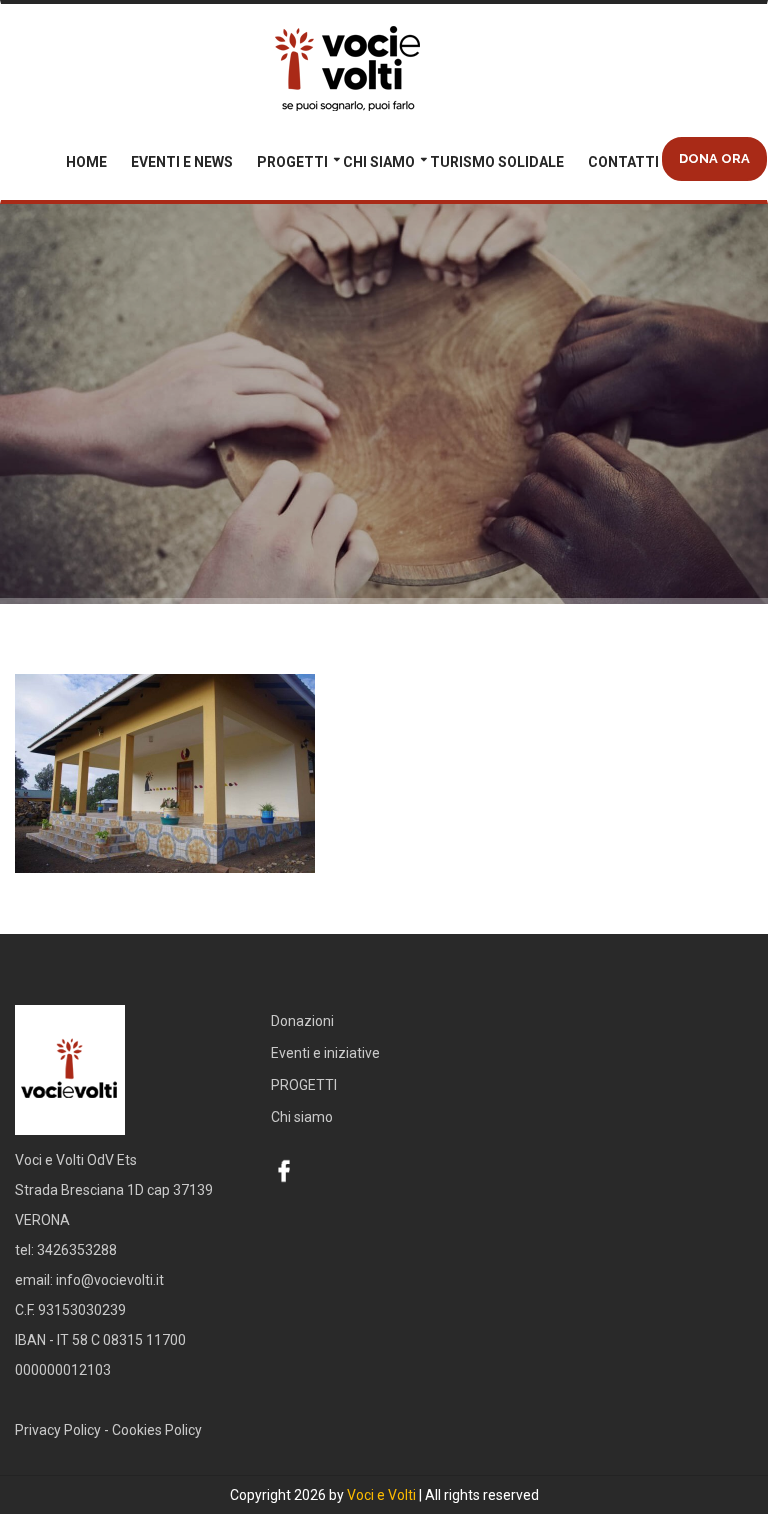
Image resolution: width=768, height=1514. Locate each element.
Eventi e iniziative (325, 1053)
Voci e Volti (381, 1495)
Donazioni (302, 1021)
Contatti (623, 162)
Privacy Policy (58, 1430)
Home (86, 162)
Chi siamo (379, 162)
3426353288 (77, 1250)
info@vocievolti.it (110, 1280)
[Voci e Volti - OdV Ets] (384, 71)
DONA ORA (714, 158)
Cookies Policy (157, 1430)
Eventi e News (182, 162)
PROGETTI (292, 162)
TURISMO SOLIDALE (497, 162)
